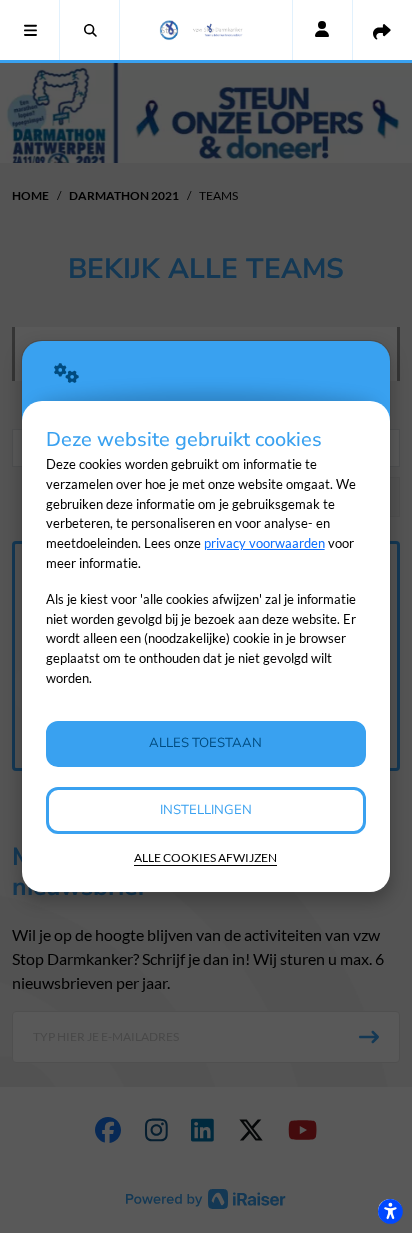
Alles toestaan (205, 743)
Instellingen (206, 810)
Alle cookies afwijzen (205, 857)
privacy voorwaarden (264, 543)
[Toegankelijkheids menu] (390, 1211)
